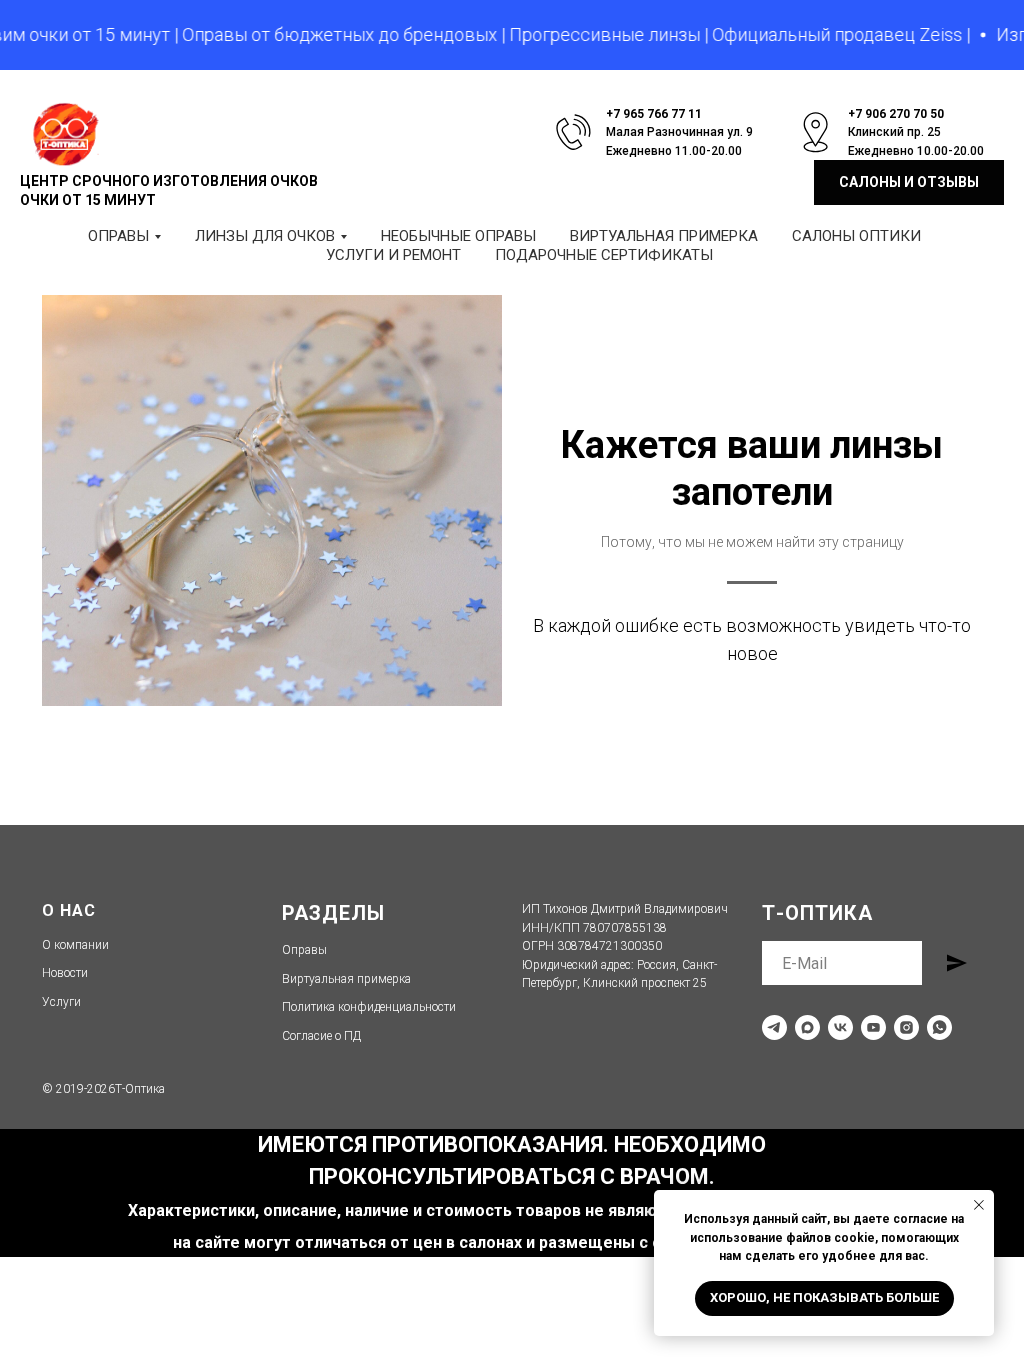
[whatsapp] (939, 1027)
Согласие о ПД (321, 1036)
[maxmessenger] (807, 1027)
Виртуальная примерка (346, 979)
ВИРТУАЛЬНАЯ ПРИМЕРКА (664, 236)
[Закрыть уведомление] (979, 1205)
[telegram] (774, 1027)
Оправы (304, 950)
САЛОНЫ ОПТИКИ (856, 236)
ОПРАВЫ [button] (118, 236)
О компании (75, 945)
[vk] (840, 1027)
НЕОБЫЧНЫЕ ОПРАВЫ (458, 236)
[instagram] (906, 1027)
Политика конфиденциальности (369, 1007)
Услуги (61, 1002)
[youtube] (873, 1027)
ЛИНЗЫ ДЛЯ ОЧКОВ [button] (265, 236)
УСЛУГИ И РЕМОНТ (393, 255)
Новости (65, 973)
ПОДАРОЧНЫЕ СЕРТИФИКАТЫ (604, 255)
